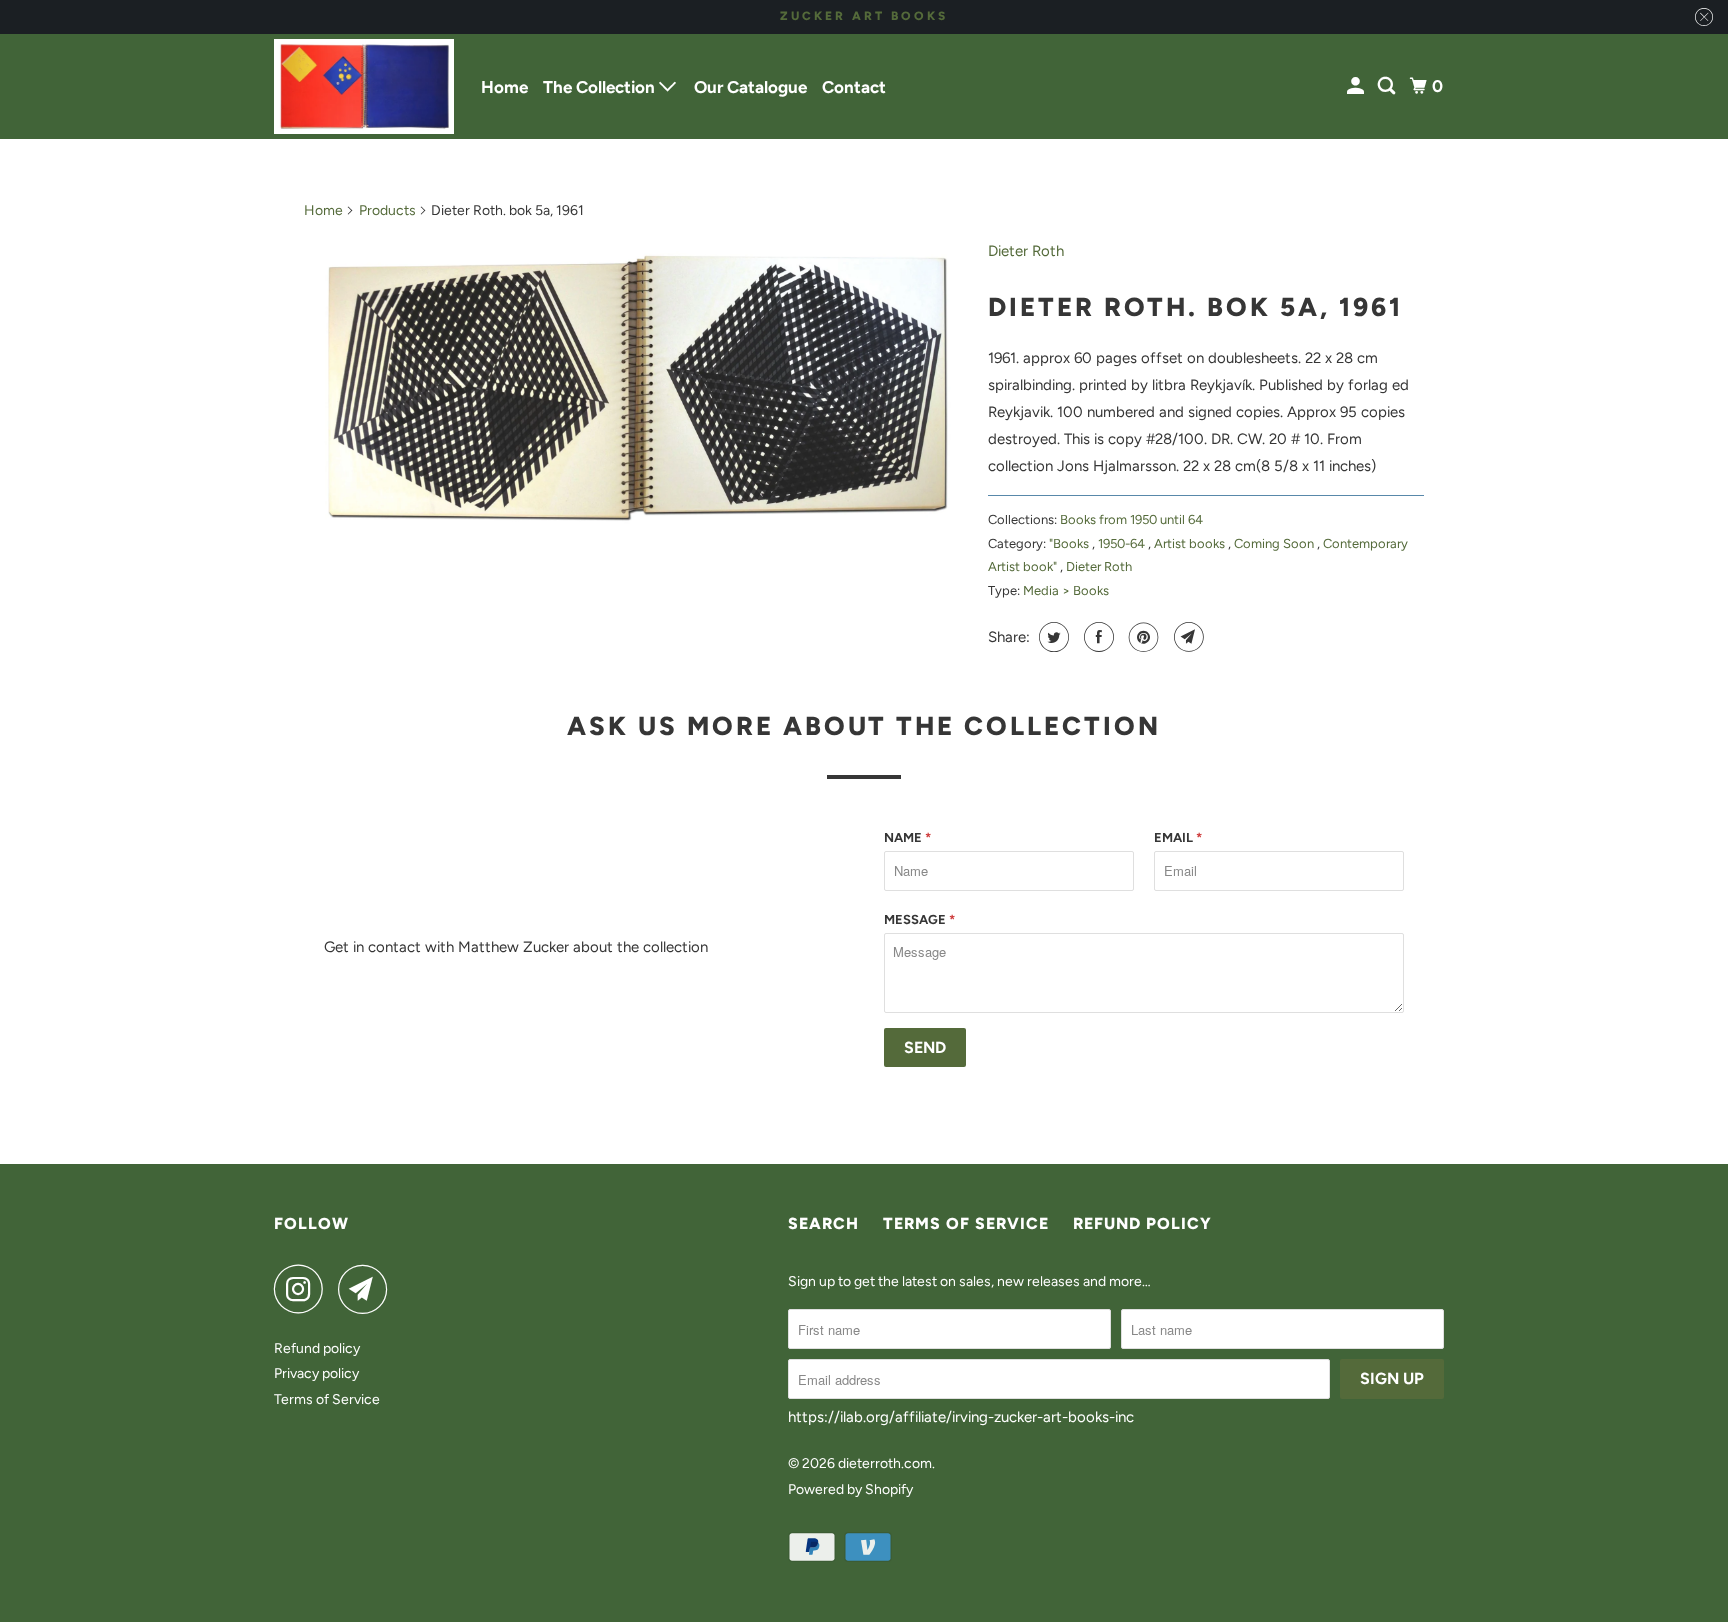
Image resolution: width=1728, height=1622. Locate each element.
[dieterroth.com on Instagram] (304, 1289)
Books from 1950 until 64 (1131, 519)
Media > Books (1066, 590)
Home (504, 87)
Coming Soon (1275, 543)
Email (1178, 837)
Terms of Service (327, 1399)
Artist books (1191, 543)
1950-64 (1123, 543)
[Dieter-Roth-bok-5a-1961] (636, 389)
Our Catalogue (750, 87)
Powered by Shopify (850, 1489)
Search (823, 1223)
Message (919, 919)
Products (387, 210)
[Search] (1388, 86)
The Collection (601, 87)
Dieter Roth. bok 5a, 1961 (1195, 307)
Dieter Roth (1026, 251)
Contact (854, 87)
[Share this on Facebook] (1096, 637)
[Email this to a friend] (1186, 637)
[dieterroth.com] (364, 86)
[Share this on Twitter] (1051, 637)
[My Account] (1357, 86)
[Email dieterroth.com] (368, 1289)
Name (907, 837)
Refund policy (317, 1348)
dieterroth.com (885, 1463)
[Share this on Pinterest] (1141, 637)
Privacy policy (316, 1373)
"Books (1070, 543)
